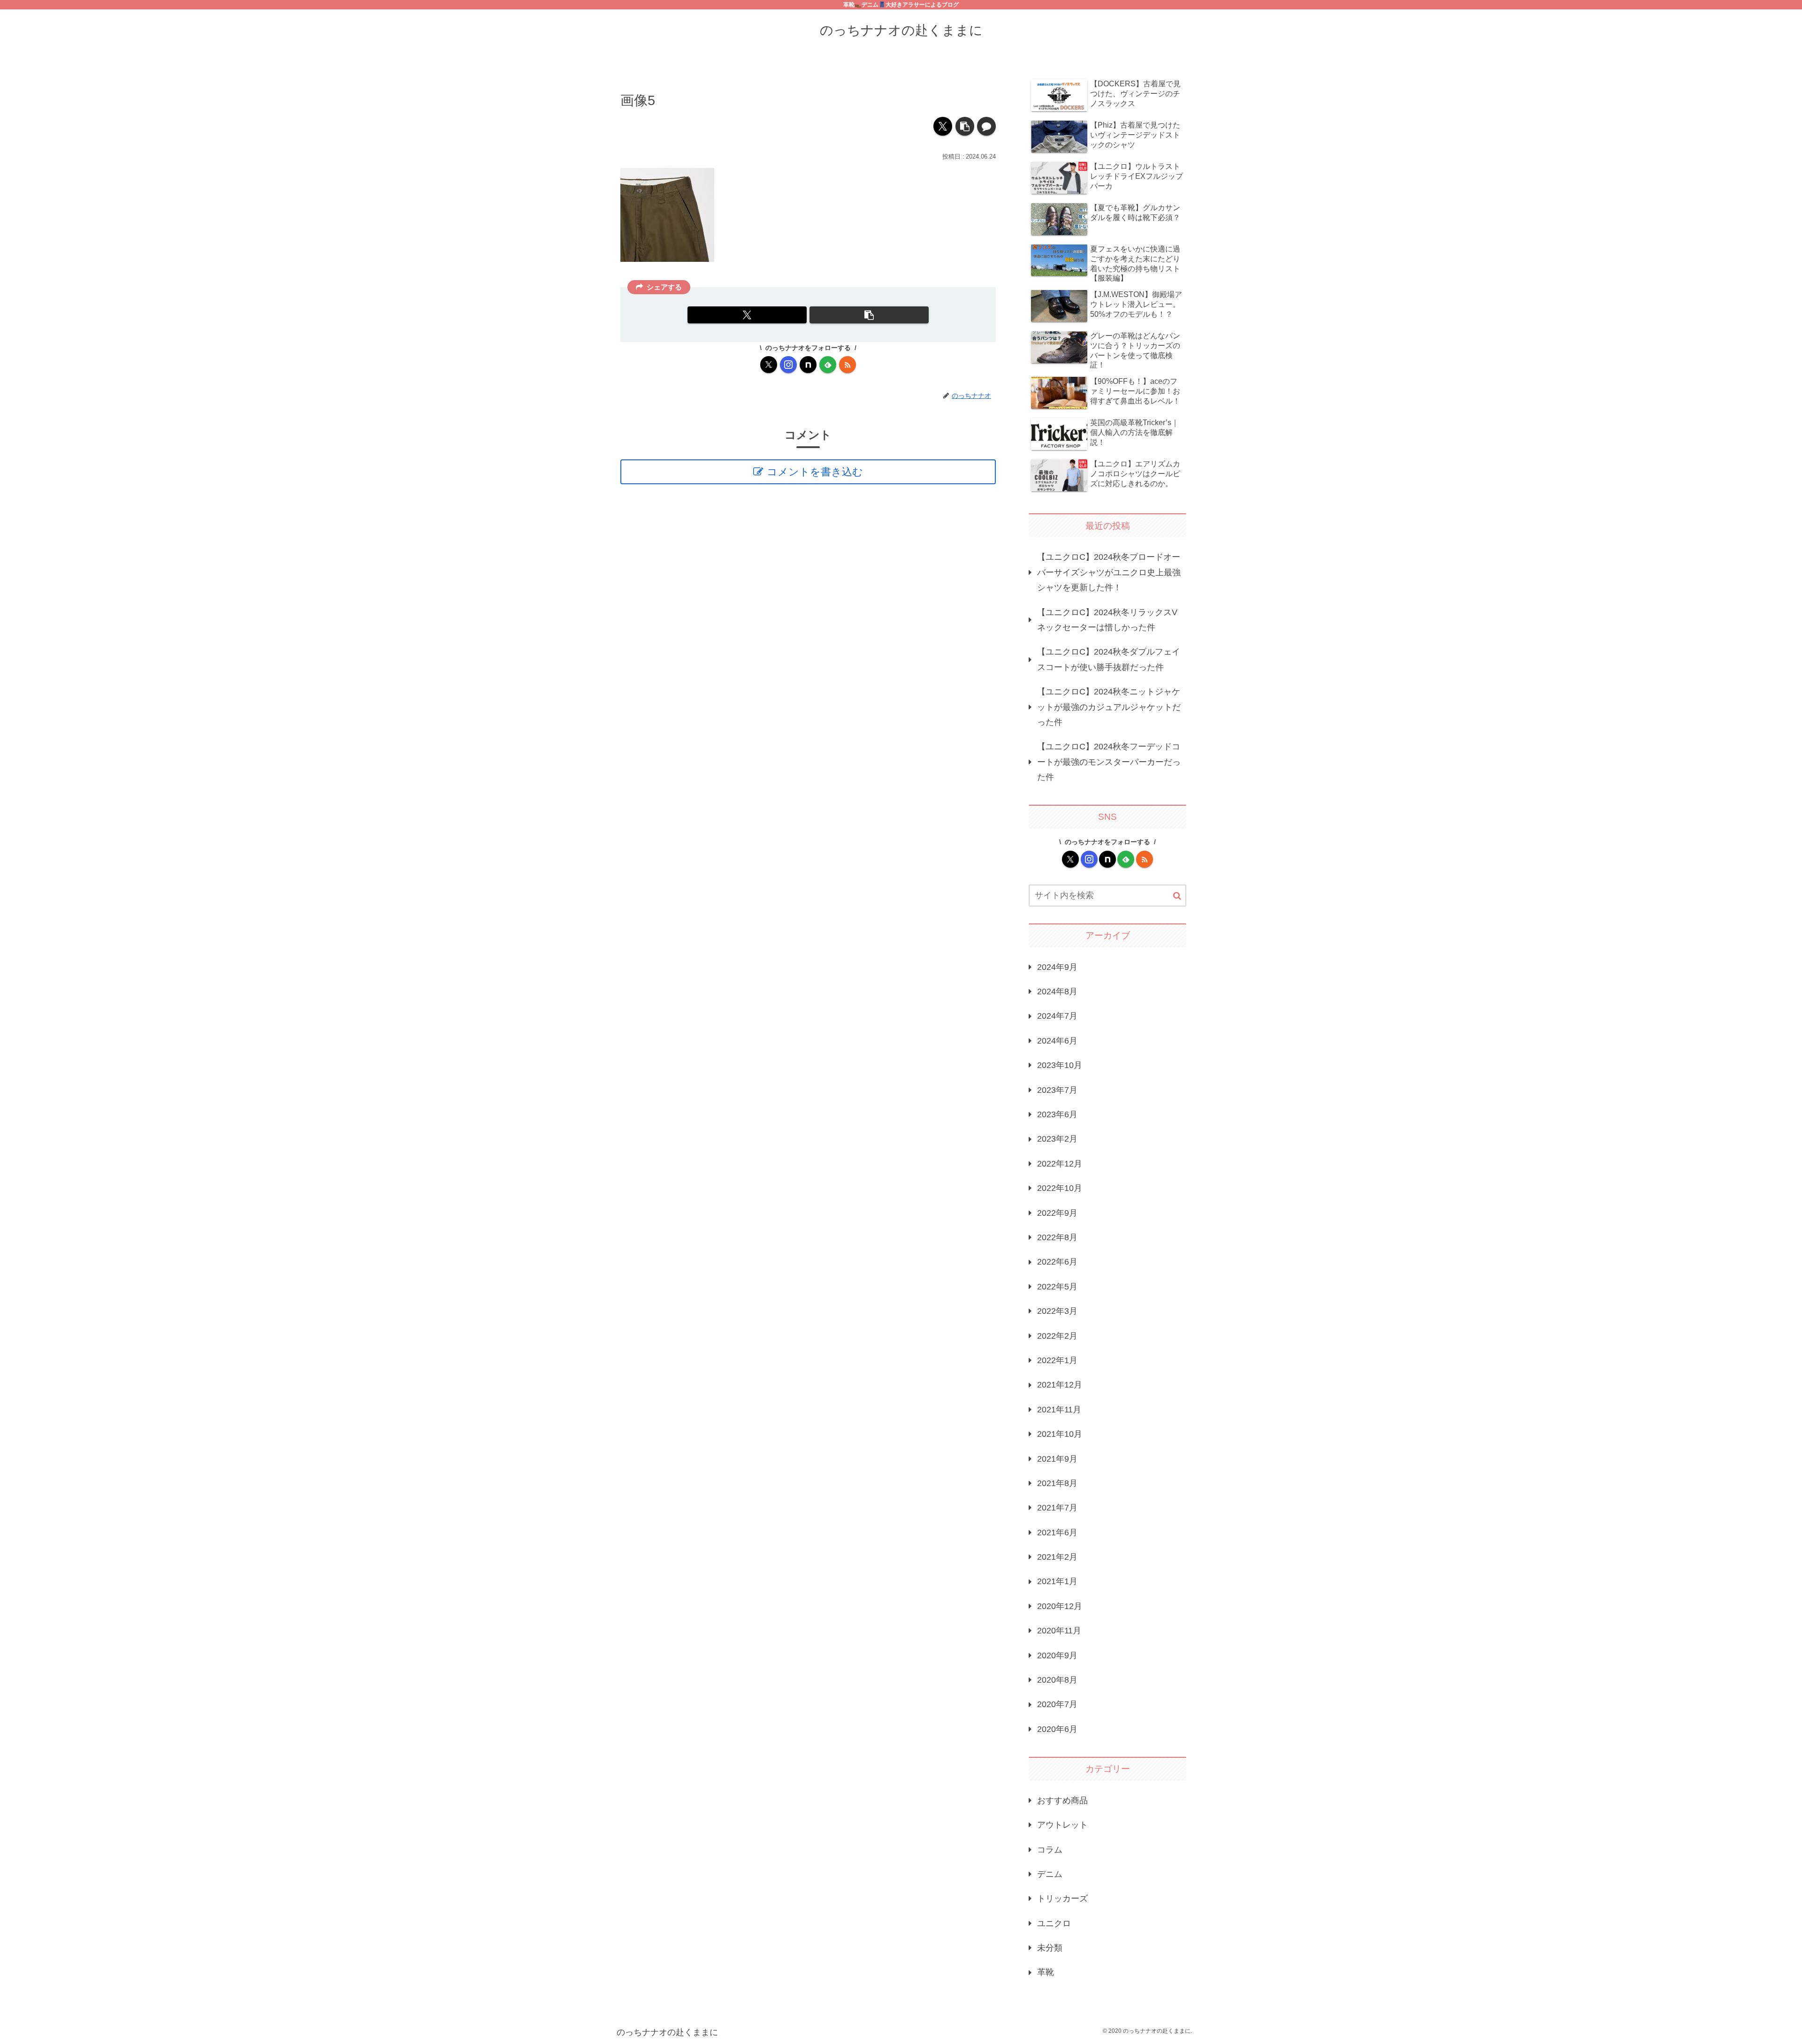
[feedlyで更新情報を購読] (828, 365)
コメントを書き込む (815, 472)
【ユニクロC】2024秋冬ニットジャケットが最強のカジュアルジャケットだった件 (1109, 707)
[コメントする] (986, 126)
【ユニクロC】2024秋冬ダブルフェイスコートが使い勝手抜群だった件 (1109, 659)
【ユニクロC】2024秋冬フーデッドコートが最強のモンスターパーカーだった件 (1109, 762)
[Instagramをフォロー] (788, 365)
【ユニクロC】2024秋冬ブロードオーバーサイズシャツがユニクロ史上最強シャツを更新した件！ (1109, 572)
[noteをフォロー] (808, 365)
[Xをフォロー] (769, 365)
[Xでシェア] (943, 126)
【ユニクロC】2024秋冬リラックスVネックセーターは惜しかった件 (1107, 620)
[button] (965, 126)
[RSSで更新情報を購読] (848, 365)
